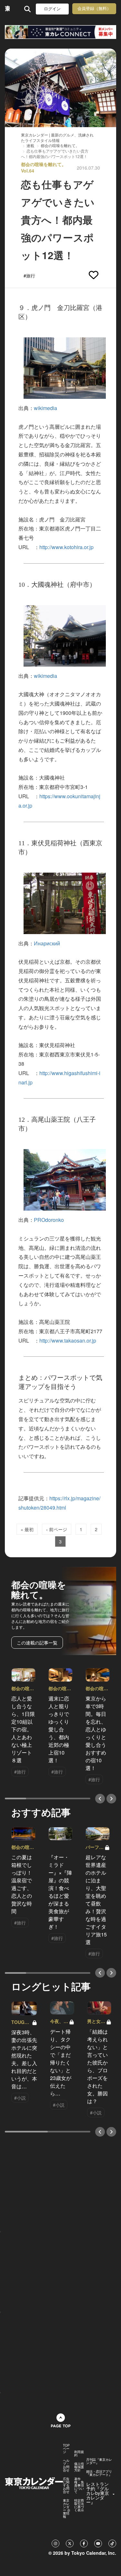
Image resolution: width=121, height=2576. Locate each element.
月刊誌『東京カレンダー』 (99, 2461)
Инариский (47, 943)
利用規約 (79, 2453)
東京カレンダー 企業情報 (67, 2508)
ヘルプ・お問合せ (66, 2465)
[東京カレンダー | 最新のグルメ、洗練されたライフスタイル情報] (7, 9)
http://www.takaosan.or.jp (68, 1340)
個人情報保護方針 (79, 2467)
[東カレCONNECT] (60, 32)
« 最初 (27, 1529)
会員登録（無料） (94, 9)
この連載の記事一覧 (37, 1643)
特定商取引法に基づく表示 (79, 2505)
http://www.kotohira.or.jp (66, 547)
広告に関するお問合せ (66, 2485)
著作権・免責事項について (79, 2485)
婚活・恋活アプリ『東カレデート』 (99, 2473)
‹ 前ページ (57, 1529)
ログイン (52, 9)
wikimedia (45, 408)
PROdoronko (49, 1220)
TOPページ (66, 2449)
